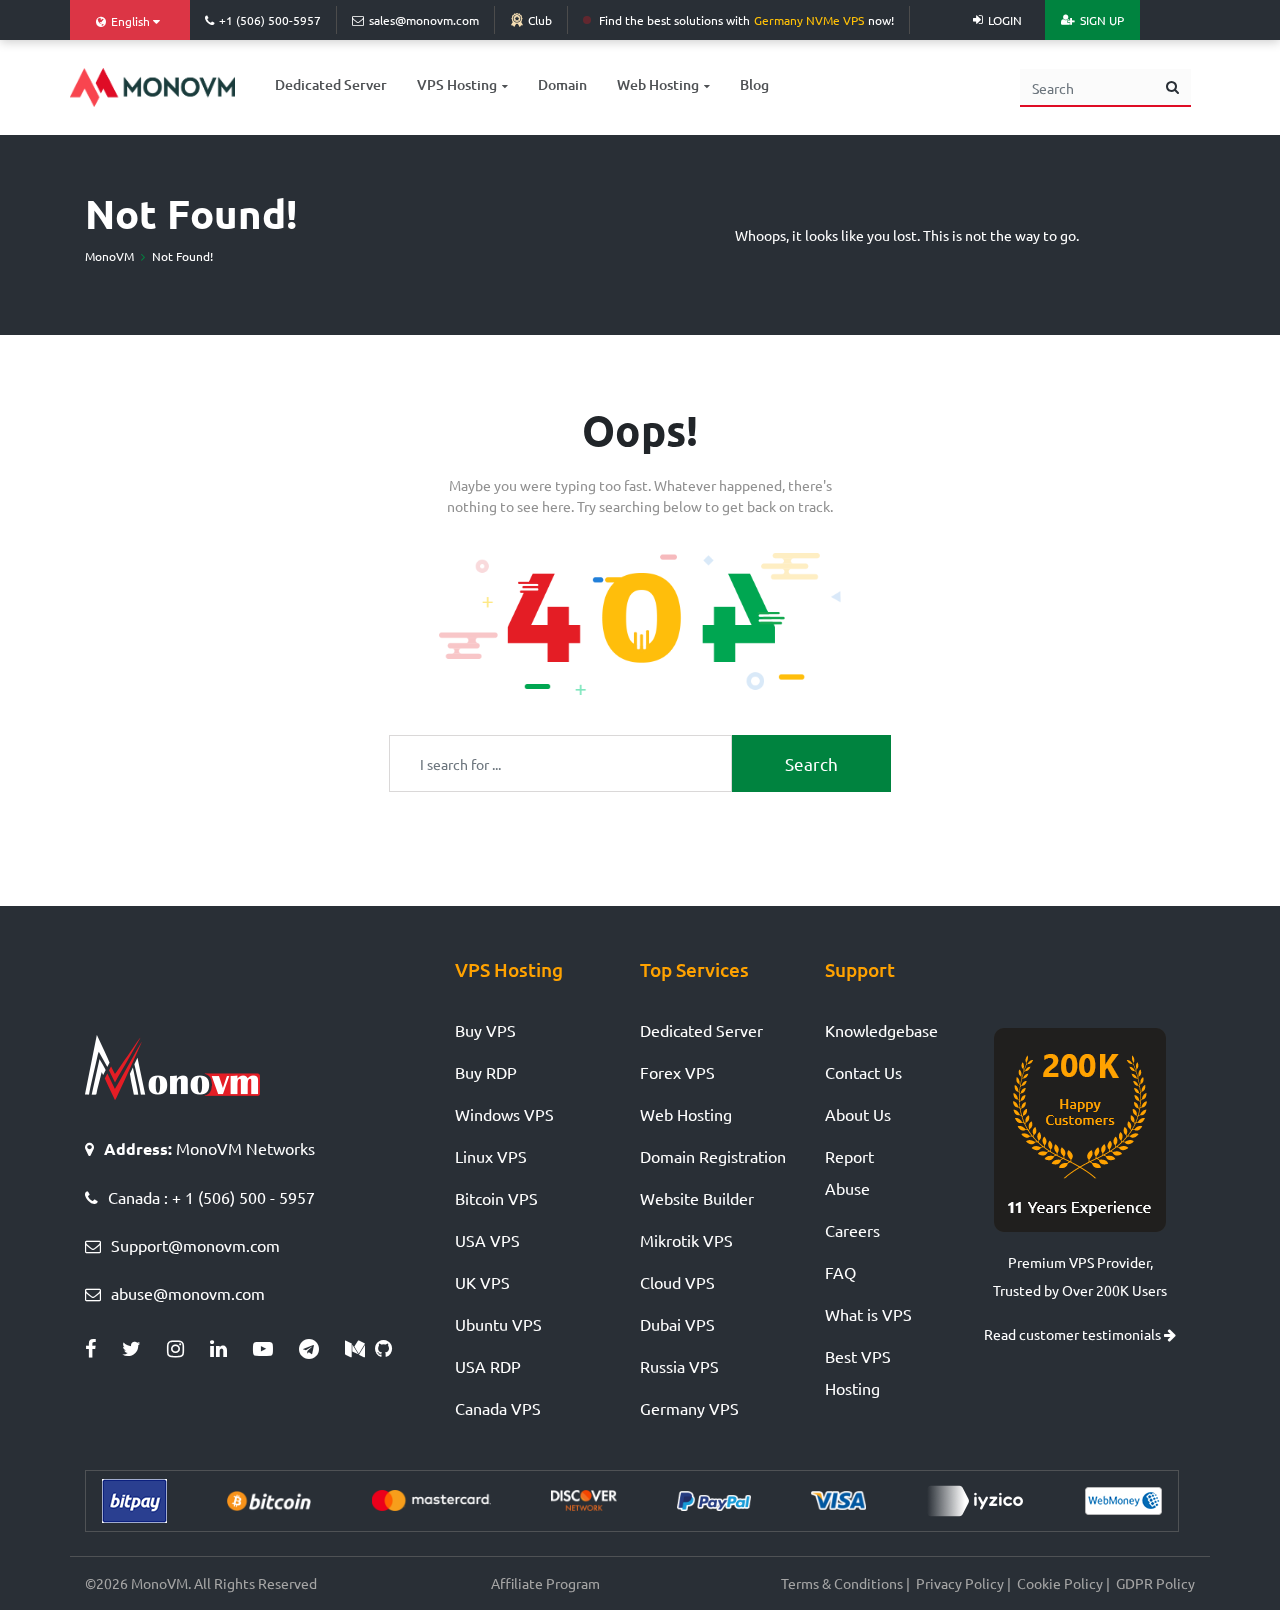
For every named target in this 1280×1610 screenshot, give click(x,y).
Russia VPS (679, 1366)
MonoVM (109, 256)
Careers (852, 1230)
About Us (858, 1114)
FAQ (840, 1272)
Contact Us (863, 1072)
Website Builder (697, 1198)
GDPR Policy (1155, 1583)
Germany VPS (689, 1408)
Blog (754, 84)
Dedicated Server (331, 84)
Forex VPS (677, 1072)
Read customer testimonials (1074, 1334)
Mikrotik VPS (686, 1240)
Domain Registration (713, 1156)
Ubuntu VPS (498, 1324)
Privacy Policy (960, 1583)
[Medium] (360, 1349)
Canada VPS (498, 1408)
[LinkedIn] (231, 1349)
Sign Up (1102, 20)
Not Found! (182, 256)
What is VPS (868, 1314)
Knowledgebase (881, 1030)
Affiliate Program (545, 1583)
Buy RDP (486, 1072)
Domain (562, 84)
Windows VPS (504, 1114)
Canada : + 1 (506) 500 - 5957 (211, 1197)
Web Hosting (658, 84)
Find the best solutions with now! (746, 20)
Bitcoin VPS (496, 1198)
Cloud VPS (677, 1282)
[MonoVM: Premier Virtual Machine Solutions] (152, 87)
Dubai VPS (677, 1324)
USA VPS (487, 1240)
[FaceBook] (103, 1349)
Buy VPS (485, 1030)
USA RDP (488, 1366)
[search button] (1172, 88)
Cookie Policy (1060, 1583)
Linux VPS (491, 1156)
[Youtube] (276, 1349)
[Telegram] (322, 1349)
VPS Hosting (457, 84)
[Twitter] (144, 1349)
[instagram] (188, 1349)
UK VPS (482, 1282)
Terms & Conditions (842, 1583)
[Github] (388, 1349)
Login (1005, 20)
